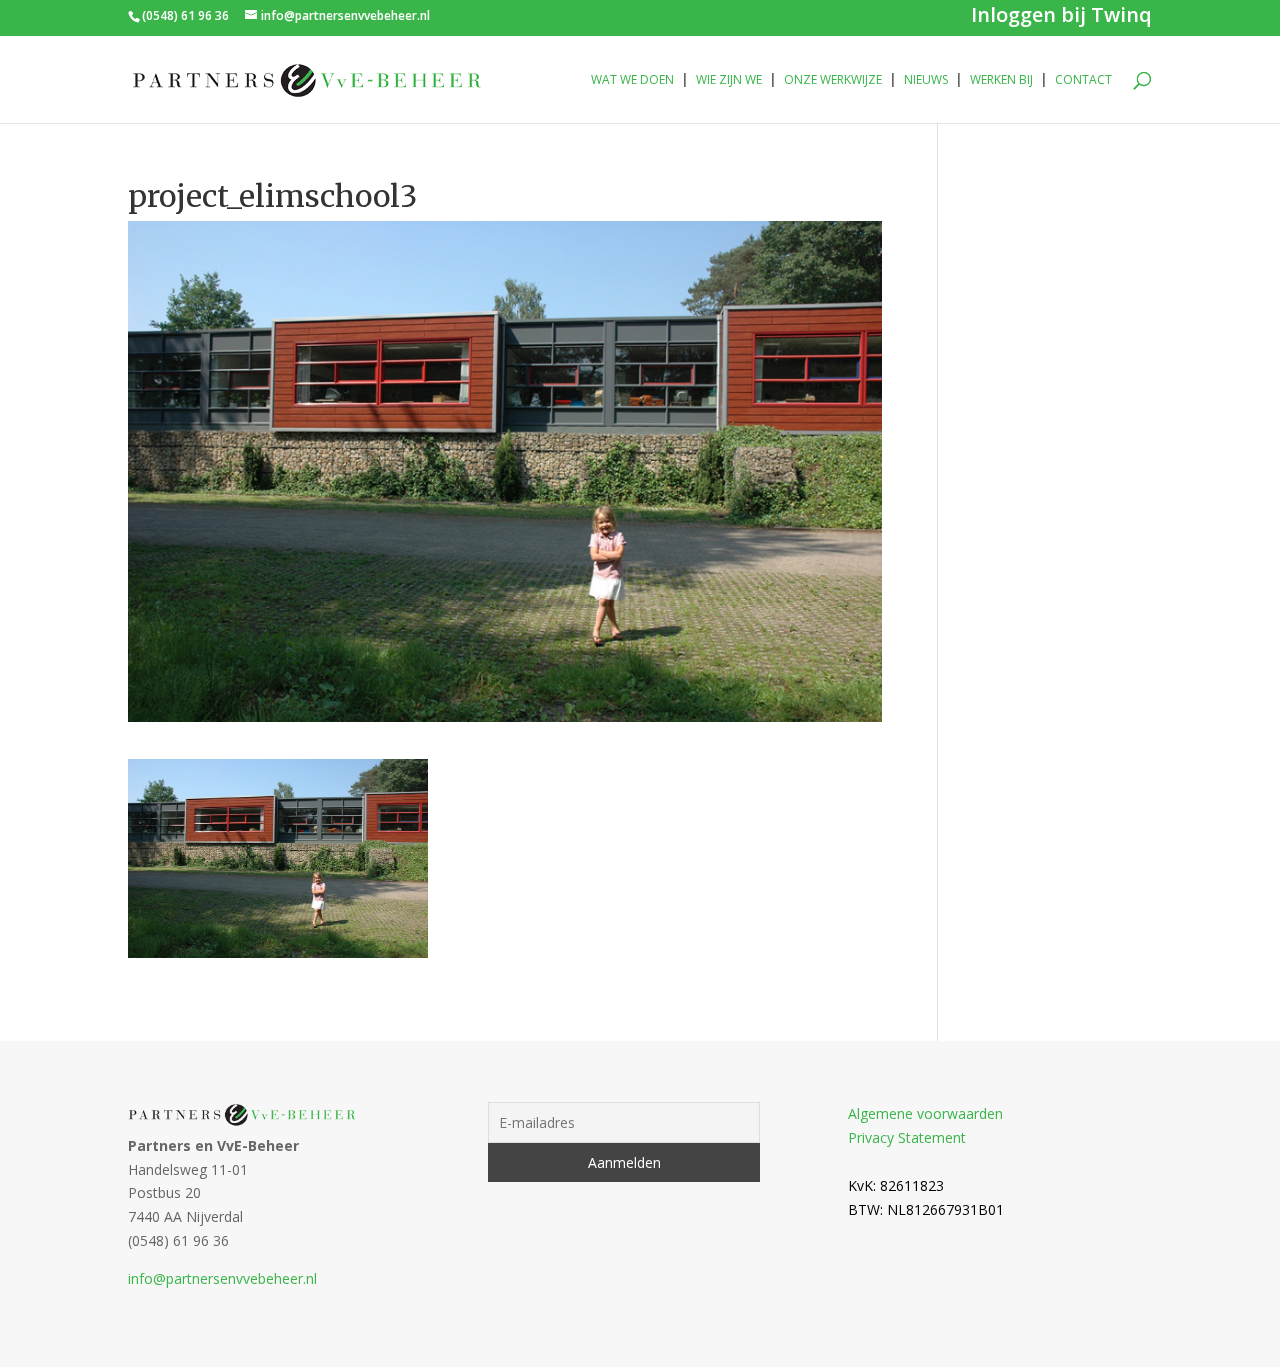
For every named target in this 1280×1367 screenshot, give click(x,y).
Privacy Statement (907, 1137)
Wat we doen (632, 80)
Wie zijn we (729, 80)
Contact (1083, 80)
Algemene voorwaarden (925, 1113)
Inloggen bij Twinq (1061, 18)
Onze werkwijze (833, 80)
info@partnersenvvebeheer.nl (222, 1278)
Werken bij (1001, 80)
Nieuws (926, 80)
